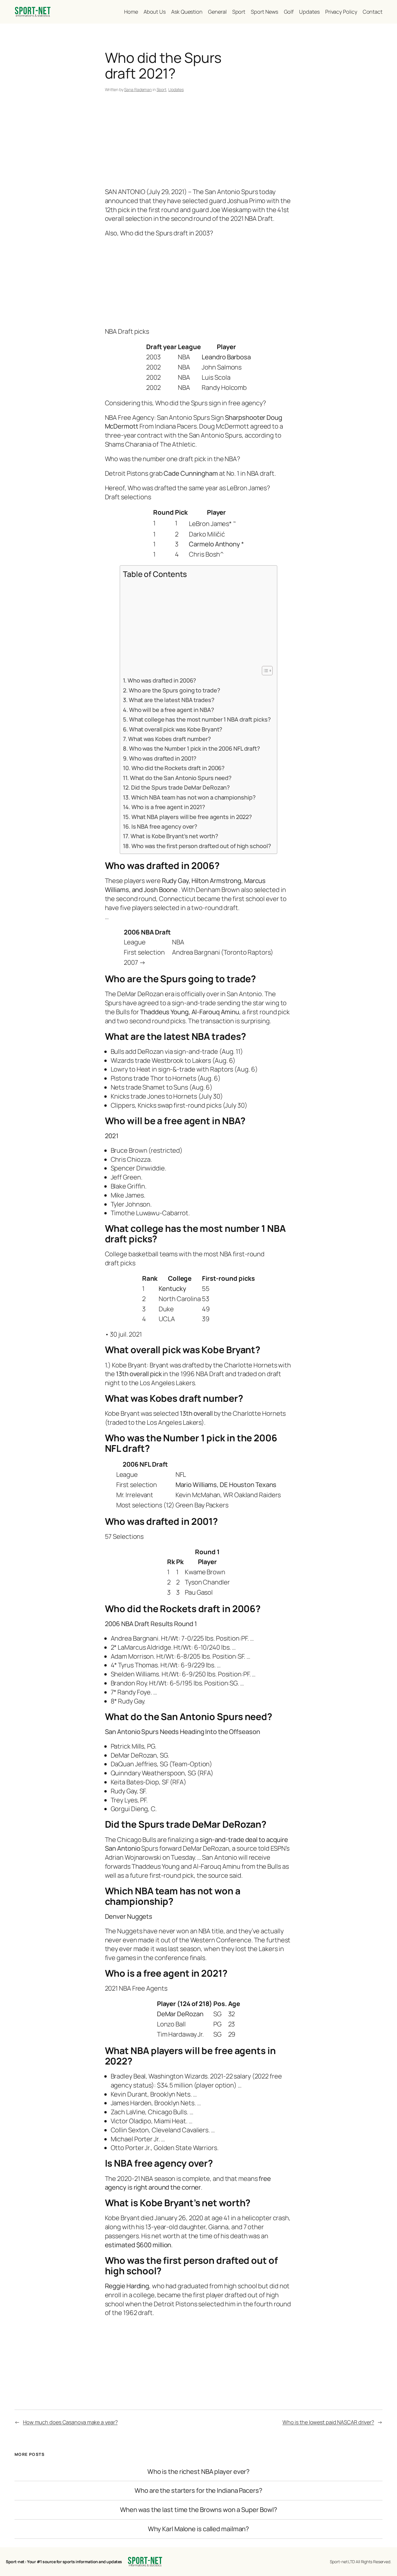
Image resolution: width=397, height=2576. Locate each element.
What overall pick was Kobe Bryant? (176, 729)
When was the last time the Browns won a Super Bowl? (199, 2510)
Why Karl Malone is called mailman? (199, 2529)
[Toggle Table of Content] (264, 671)
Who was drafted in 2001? (163, 758)
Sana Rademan (138, 89)
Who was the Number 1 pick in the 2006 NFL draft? (195, 748)
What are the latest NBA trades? (172, 700)
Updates (176, 89)
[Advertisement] (199, 141)
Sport (162, 89)
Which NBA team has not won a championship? (193, 797)
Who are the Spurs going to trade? (174, 690)
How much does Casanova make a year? (70, 2422)
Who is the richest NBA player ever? (199, 2472)
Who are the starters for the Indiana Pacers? (199, 2491)
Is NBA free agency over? (164, 826)
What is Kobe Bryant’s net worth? (174, 836)
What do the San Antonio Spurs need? (181, 778)
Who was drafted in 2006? (162, 680)
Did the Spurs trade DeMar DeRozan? (180, 787)
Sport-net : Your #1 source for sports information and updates (64, 2562)
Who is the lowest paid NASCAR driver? (328, 2422)
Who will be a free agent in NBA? (172, 710)
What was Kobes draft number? (170, 739)
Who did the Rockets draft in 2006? (178, 768)
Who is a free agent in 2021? (168, 807)
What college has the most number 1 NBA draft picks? (200, 719)
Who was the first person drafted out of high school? (201, 846)
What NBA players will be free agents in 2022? (192, 817)
